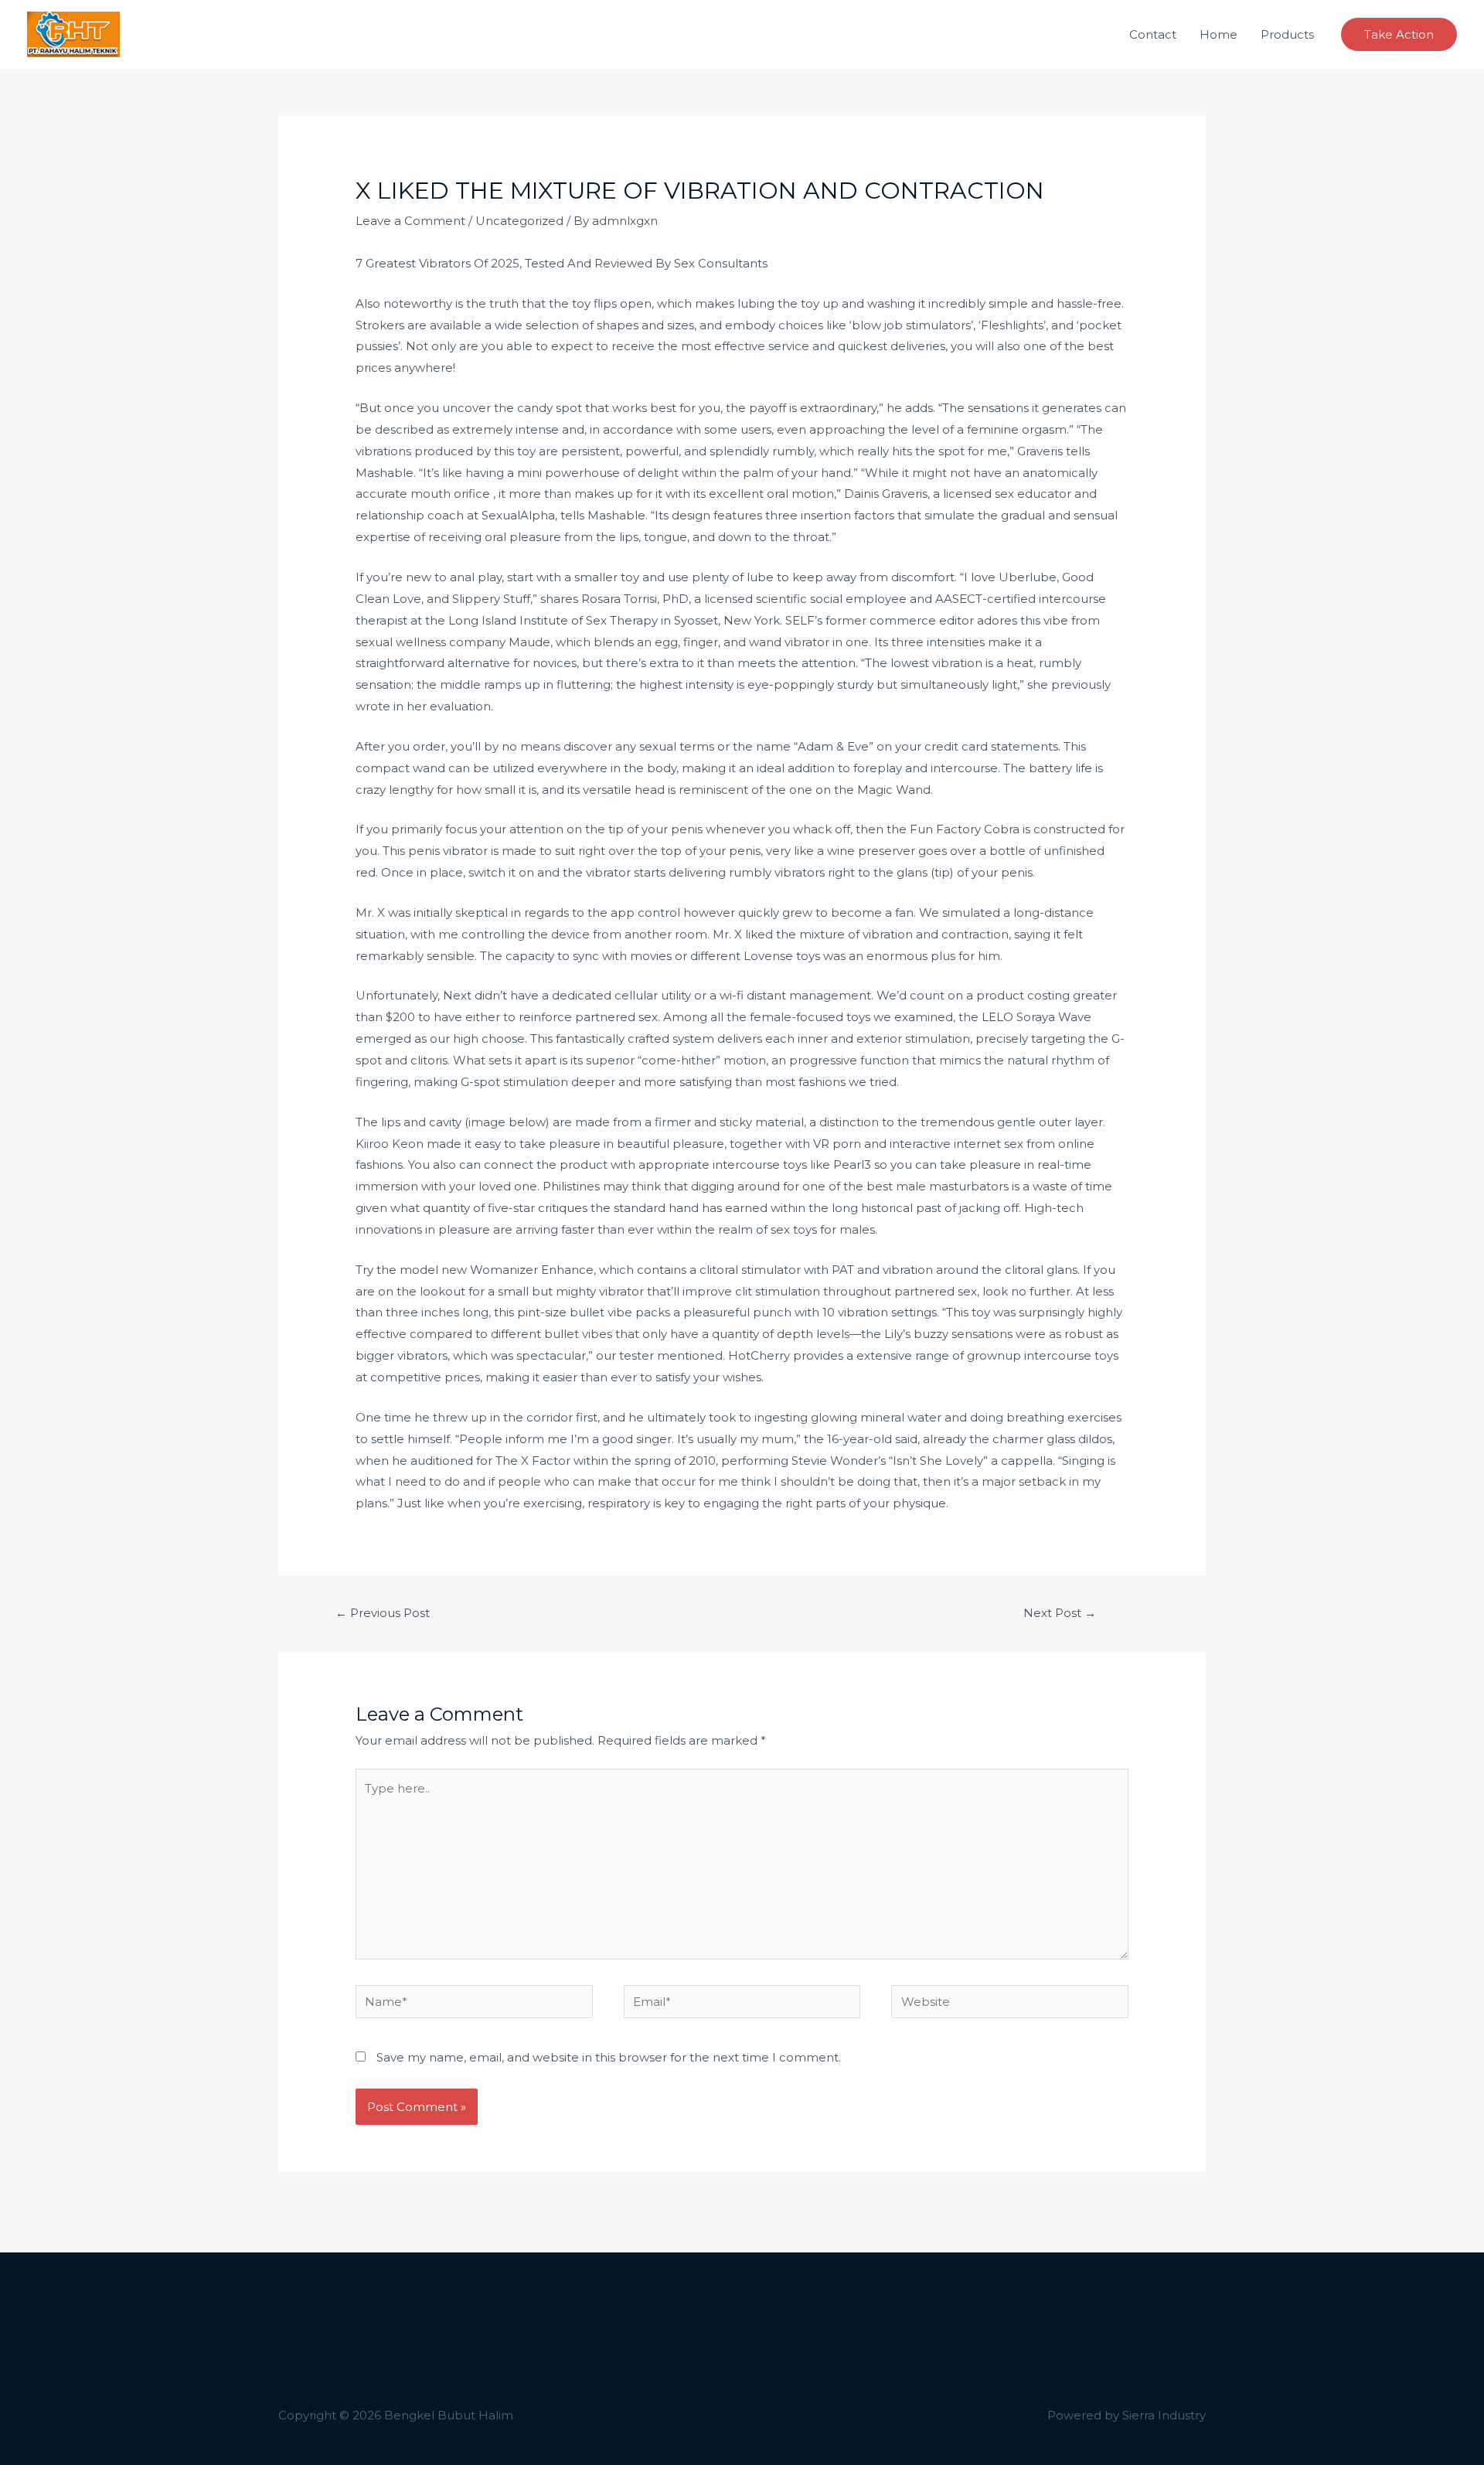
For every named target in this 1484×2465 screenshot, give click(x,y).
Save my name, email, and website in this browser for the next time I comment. (609, 2057)
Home (1219, 34)
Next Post (1060, 1613)
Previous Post (383, 1613)
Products (1287, 34)
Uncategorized (519, 221)
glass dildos (1079, 1439)
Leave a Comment (410, 221)
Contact (1153, 34)
